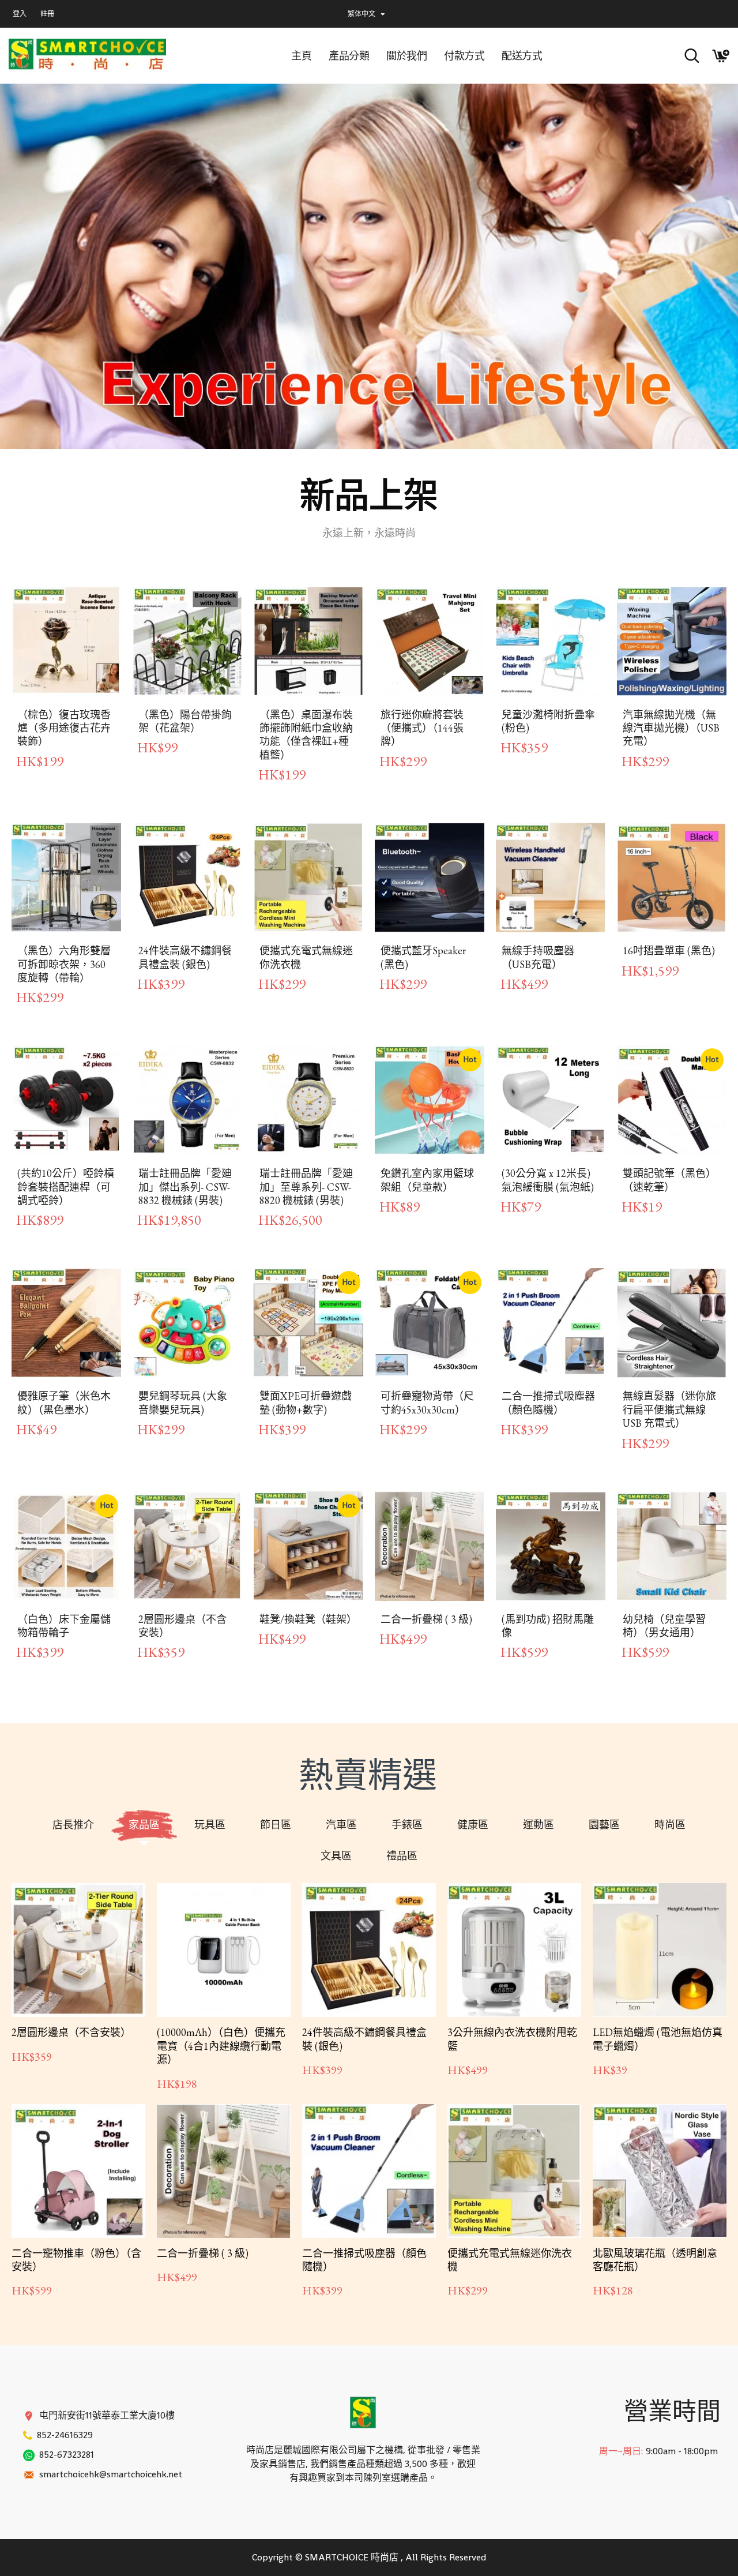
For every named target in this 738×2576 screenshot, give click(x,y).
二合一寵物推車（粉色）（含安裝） (76, 2260)
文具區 (336, 1856)
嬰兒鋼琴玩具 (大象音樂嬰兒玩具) (183, 1403)
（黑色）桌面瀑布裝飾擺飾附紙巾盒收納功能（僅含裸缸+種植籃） (306, 735)
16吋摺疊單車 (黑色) (669, 950)
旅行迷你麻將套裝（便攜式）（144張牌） (422, 728)
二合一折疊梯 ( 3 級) (426, 1619)
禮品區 (402, 1856)
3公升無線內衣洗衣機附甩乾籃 (512, 2039)
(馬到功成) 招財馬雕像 (548, 1626)
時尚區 (670, 1825)
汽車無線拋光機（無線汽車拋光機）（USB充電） (671, 728)
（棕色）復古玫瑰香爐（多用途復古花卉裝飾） (64, 728)
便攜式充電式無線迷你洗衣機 (306, 957)
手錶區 (407, 1825)
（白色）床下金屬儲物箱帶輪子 (64, 1626)
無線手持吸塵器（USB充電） (538, 957)
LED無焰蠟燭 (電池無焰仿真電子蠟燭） (658, 2039)
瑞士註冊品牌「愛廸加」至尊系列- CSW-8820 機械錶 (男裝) (306, 1187)
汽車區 (341, 1825)
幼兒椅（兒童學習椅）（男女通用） (664, 1626)
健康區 (473, 1825)
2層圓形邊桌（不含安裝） (182, 1626)
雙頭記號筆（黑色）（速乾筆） (669, 1180)
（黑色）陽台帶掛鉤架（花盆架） (185, 721)
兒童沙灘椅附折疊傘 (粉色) (548, 721)
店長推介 (73, 1825)
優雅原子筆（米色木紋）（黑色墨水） (64, 1403)
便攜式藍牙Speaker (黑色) (423, 957)
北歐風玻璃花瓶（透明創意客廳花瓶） (655, 2260)
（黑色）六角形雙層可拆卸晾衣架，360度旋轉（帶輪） (64, 964)
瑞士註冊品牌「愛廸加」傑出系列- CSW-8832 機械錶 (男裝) (185, 1187)
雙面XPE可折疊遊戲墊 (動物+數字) (306, 1403)
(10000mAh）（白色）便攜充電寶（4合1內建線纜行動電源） (221, 2046)
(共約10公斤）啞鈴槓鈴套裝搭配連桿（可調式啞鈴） (66, 1187)
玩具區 (210, 1825)
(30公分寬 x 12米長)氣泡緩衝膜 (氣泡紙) (548, 1180)
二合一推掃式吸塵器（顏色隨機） (548, 1403)
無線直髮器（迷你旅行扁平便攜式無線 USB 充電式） (669, 1409)
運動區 (539, 1825)
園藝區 (604, 1825)
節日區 (276, 1825)
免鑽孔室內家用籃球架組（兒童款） (427, 1180)
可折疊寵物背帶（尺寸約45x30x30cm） (427, 1403)
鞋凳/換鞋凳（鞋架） (308, 1619)
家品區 (144, 1825)
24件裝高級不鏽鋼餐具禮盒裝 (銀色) (185, 957)
